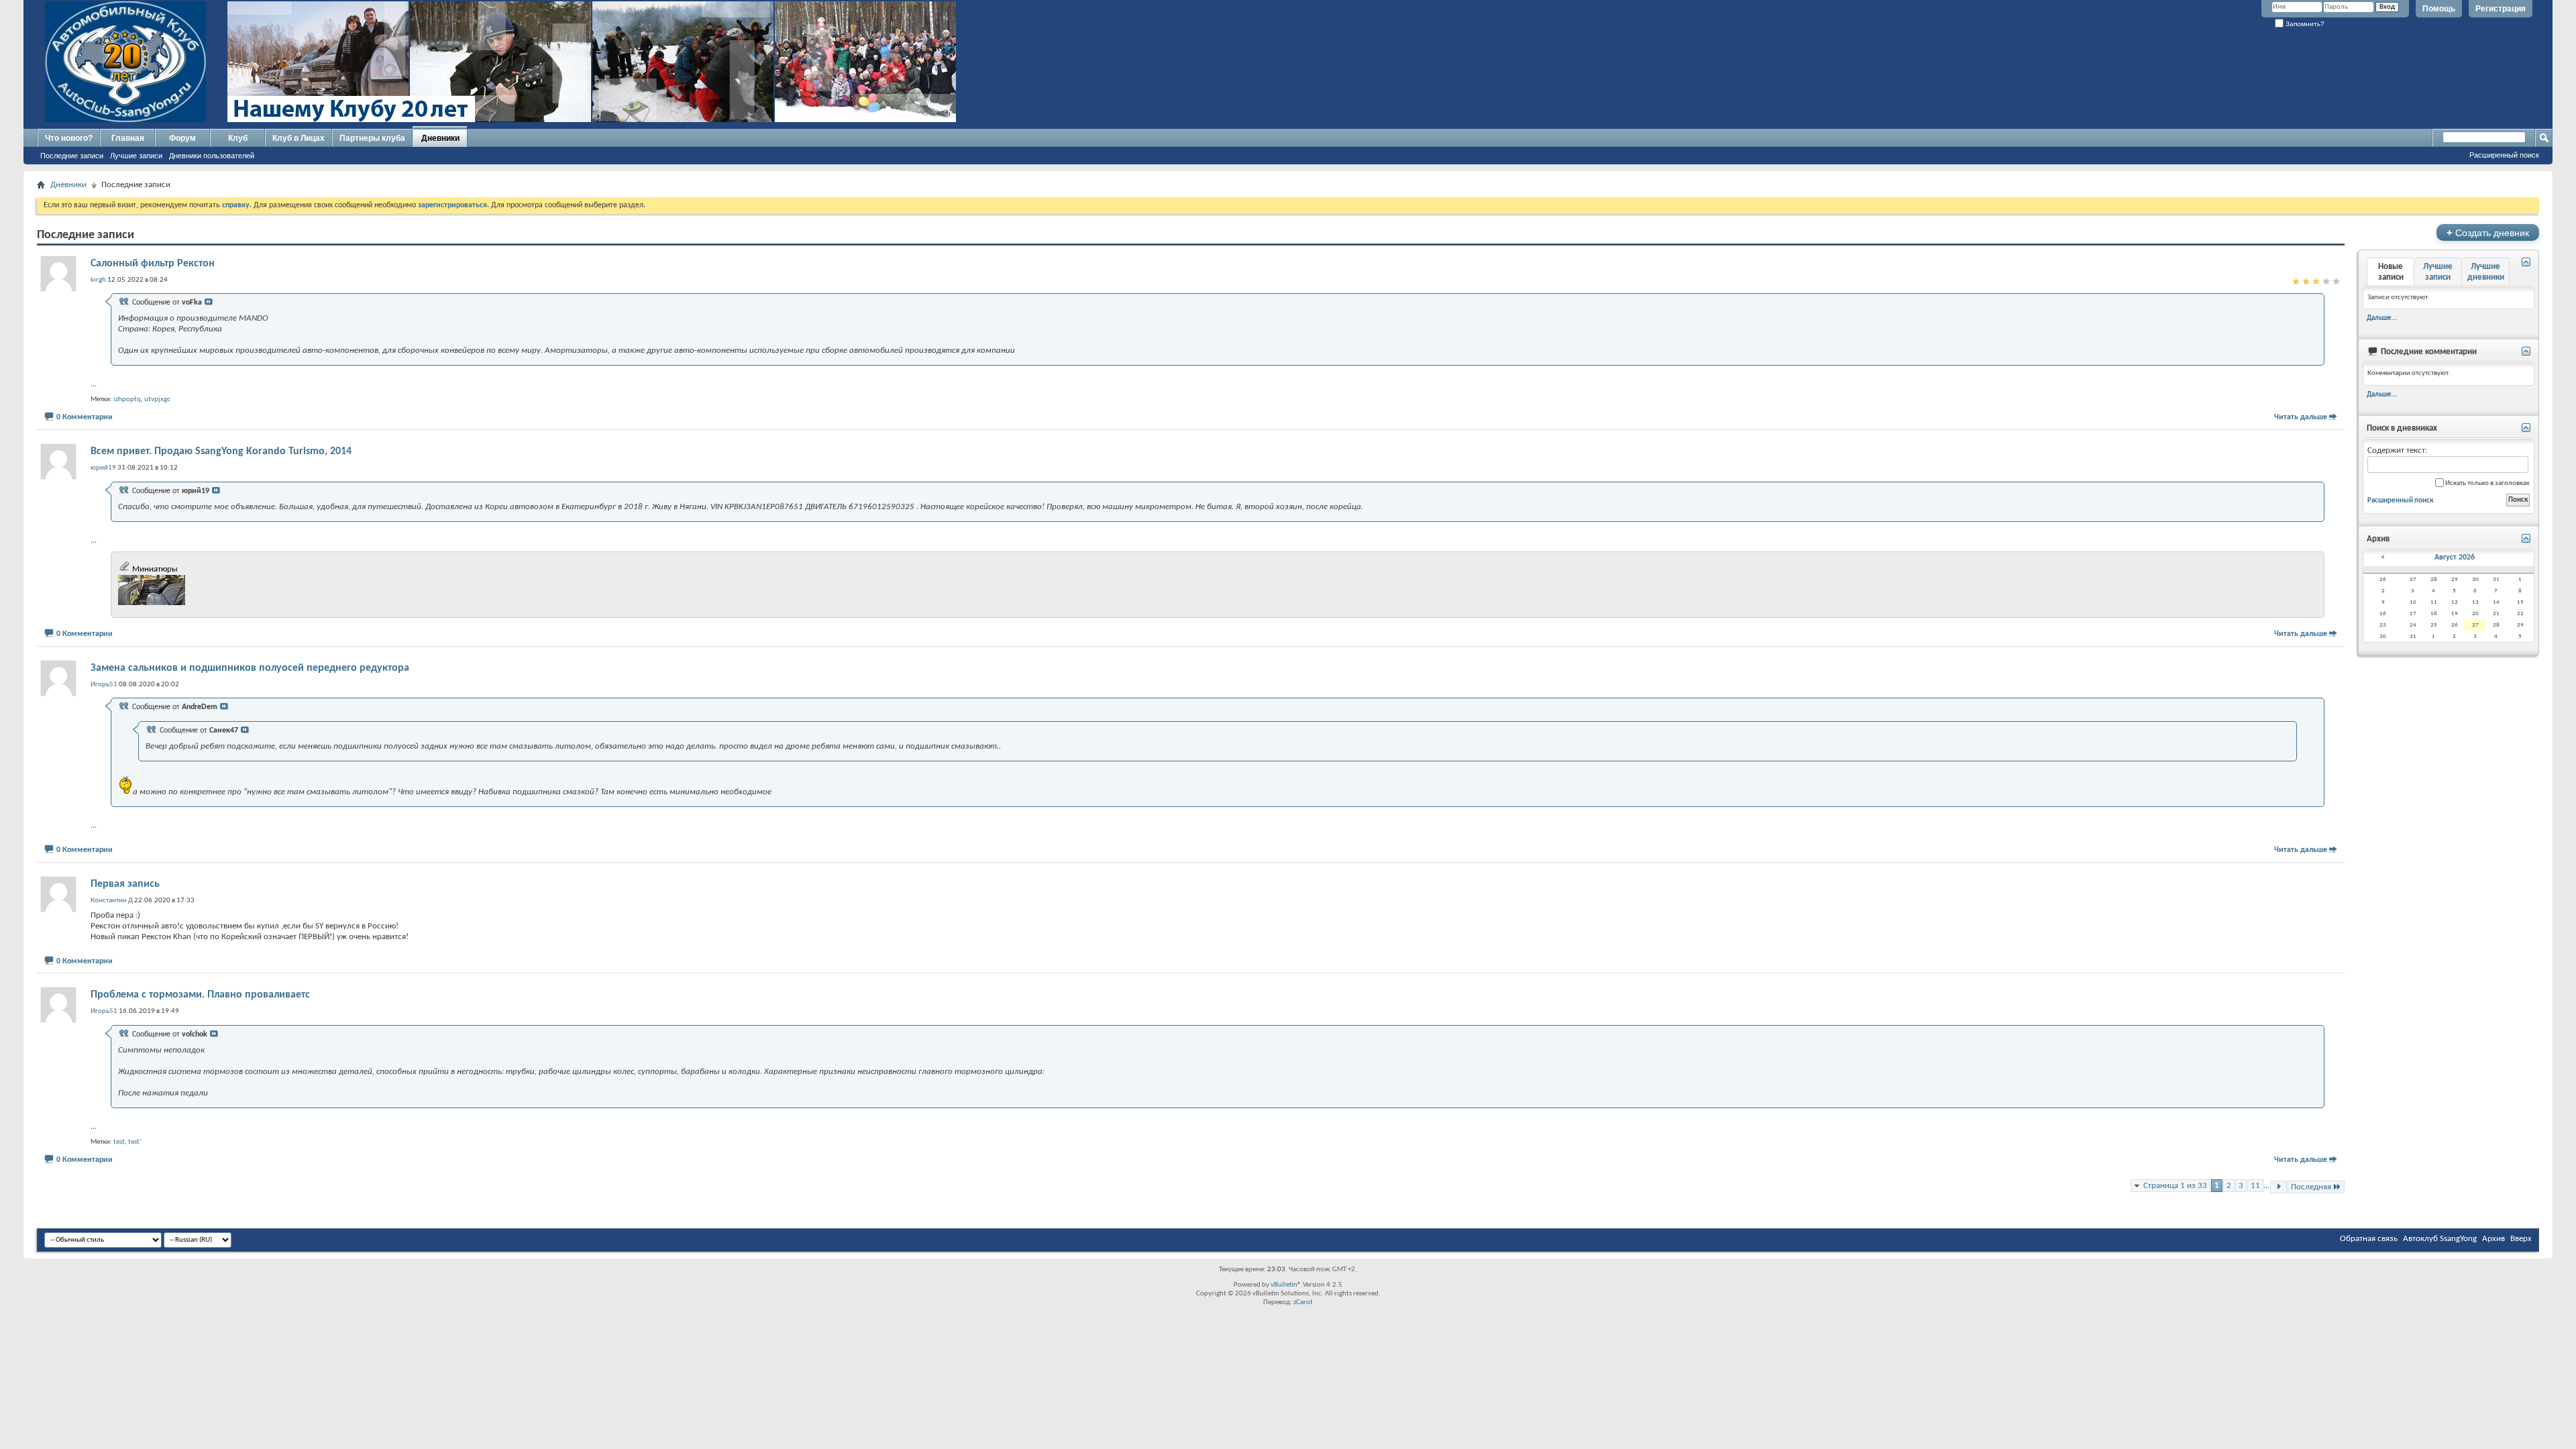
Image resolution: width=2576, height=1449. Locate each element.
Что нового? (69, 138)
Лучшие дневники (2486, 272)
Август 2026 (2455, 557)
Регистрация (2501, 9)
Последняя (2311, 1187)
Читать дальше (2301, 417)
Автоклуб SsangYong (2440, 1239)
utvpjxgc (157, 399)
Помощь (2439, 9)
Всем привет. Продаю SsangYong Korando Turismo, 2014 (221, 451)
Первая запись (125, 884)
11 (2255, 1186)
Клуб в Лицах (299, 138)
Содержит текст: (2397, 450)
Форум (182, 138)
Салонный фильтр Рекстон (153, 264)
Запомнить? (2304, 24)
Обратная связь (2369, 1239)
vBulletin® (1286, 1285)
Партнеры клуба (372, 138)
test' (135, 1142)
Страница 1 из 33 (2175, 1186)
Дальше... (2382, 318)
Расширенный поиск (2504, 155)
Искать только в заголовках (2487, 483)
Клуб (238, 138)
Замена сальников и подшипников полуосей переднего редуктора (250, 668)
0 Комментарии (85, 417)
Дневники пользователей (212, 156)
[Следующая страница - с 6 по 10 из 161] (2278, 1187)
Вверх (2521, 1239)
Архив (2493, 1239)
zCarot (1303, 1302)
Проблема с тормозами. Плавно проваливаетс (200, 995)
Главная (128, 138)
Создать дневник (2488, 232)
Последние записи (72, 156)
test (119, 1142)
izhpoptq (127, 399)
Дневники (440, 138)
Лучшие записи (136, 156)
